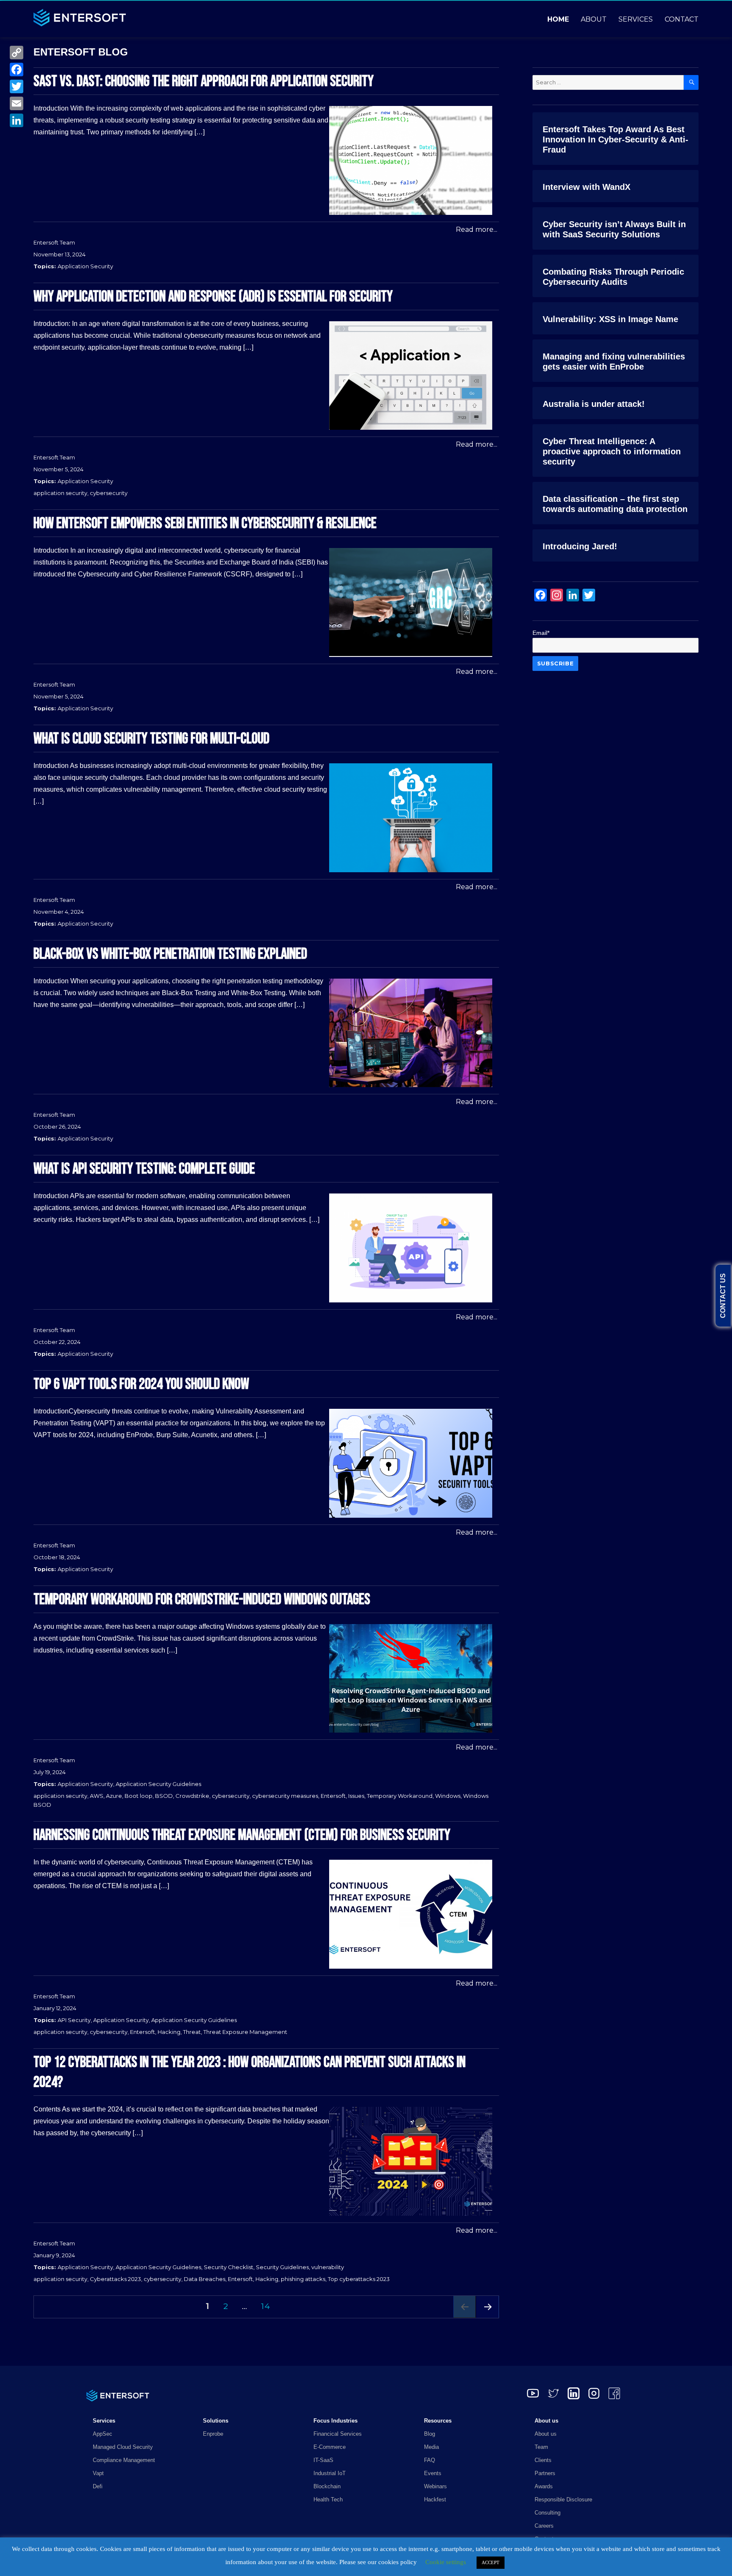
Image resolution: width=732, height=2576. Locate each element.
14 (268, 2306)
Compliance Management (124, 2460)
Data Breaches (205, 2279)
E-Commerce (330, 2447)
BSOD (164, 1796)
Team (541, 2447)
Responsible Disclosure (563, 2499)
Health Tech (328, 2499)
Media (431, 2447)
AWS (97, 1796)
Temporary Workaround (400, 1796)
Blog (430, 2434)
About (594, 19)
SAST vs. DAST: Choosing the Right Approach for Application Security (204, 82)
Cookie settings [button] (446, 2562)
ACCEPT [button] (491, 2562)
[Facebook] (17, 70)
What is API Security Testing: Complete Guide (144, 1169)
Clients (543, 2460)
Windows (448, 1796)
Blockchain (327, 2486)
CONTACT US (723, 1296)
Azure (114, 1796)
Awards (544, 2486)
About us (546, 2434)
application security (60, 493)
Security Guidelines (282, 2267)
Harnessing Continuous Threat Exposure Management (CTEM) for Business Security (242, 1835)
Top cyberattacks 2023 (359, 2279)
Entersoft (333, 1796)
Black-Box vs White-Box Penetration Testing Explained (170, 954)
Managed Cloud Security (123, 2447)
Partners (545, 2473)
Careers (544, 2526)
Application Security (85, 266)
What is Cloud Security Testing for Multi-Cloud (151, 739)
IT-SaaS (323, 2460)
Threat (192, 2032)
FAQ (430, 2460)
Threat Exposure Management (245, 2032)
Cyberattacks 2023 (115, 2279)
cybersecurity (109, 493)
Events (433, 2473)
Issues (356, 1796)
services (636, 19)
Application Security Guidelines (158, 1784)
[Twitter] (17, 86)
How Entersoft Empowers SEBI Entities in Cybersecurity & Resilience (205, 524)
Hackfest (435, 2499)
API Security (74, 2020)
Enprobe (213, 2434)
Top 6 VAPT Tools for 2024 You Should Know (141, 1384)
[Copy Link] (17, 53)
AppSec (103, 2434)
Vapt (98, 2473)
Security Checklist (229, 2267)
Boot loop (139, 1796)
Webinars (435, 2486)
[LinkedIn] (17, 120)
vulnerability (328, 2267)
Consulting (548, 2513)
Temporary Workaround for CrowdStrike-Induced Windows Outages (202, 1600)
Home (558, 19)
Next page (488, 2318)
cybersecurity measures (285, 1796)
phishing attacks (303, 2279)
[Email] (17, 103)
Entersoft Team (54, 242)
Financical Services (338, 2434)
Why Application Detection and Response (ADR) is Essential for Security (213, 297)
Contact (682, 19)
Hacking (169, 2032)
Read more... (477, 230)
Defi (98, 2486)
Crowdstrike (192, 1796)
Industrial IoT (330, 2473)
